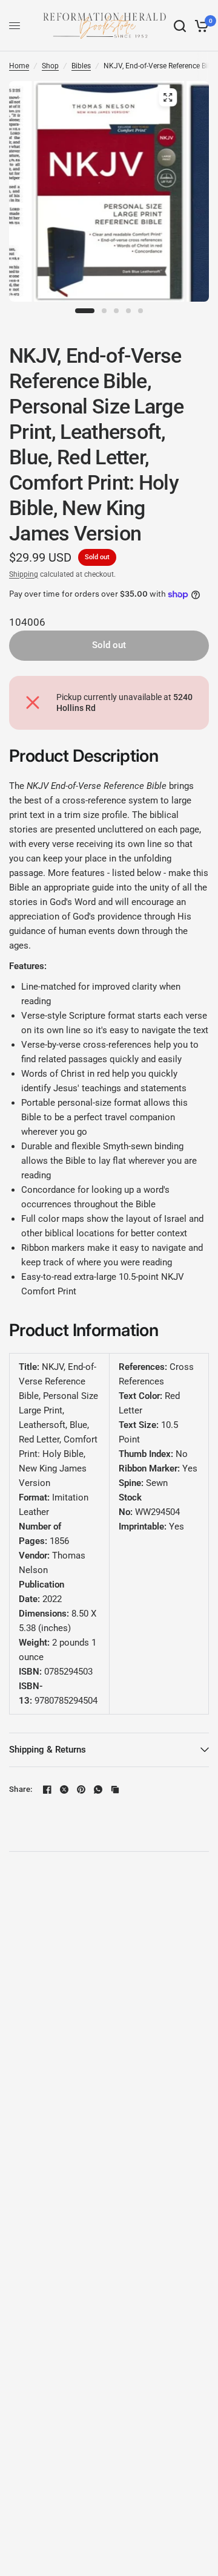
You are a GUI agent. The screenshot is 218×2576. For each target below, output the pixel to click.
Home (19, 66)
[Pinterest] (81, 1789)
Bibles (81, 66)
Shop (50, 66)
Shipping (24, 574)
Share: (21, 1789)
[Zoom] (168, 97)
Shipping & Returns (48, 1750)
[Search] (180, 26)
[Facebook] (47, 1789)
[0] (200, 26)
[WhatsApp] (98, 1789)
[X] (64, 1789)
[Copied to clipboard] (115, 1789)
